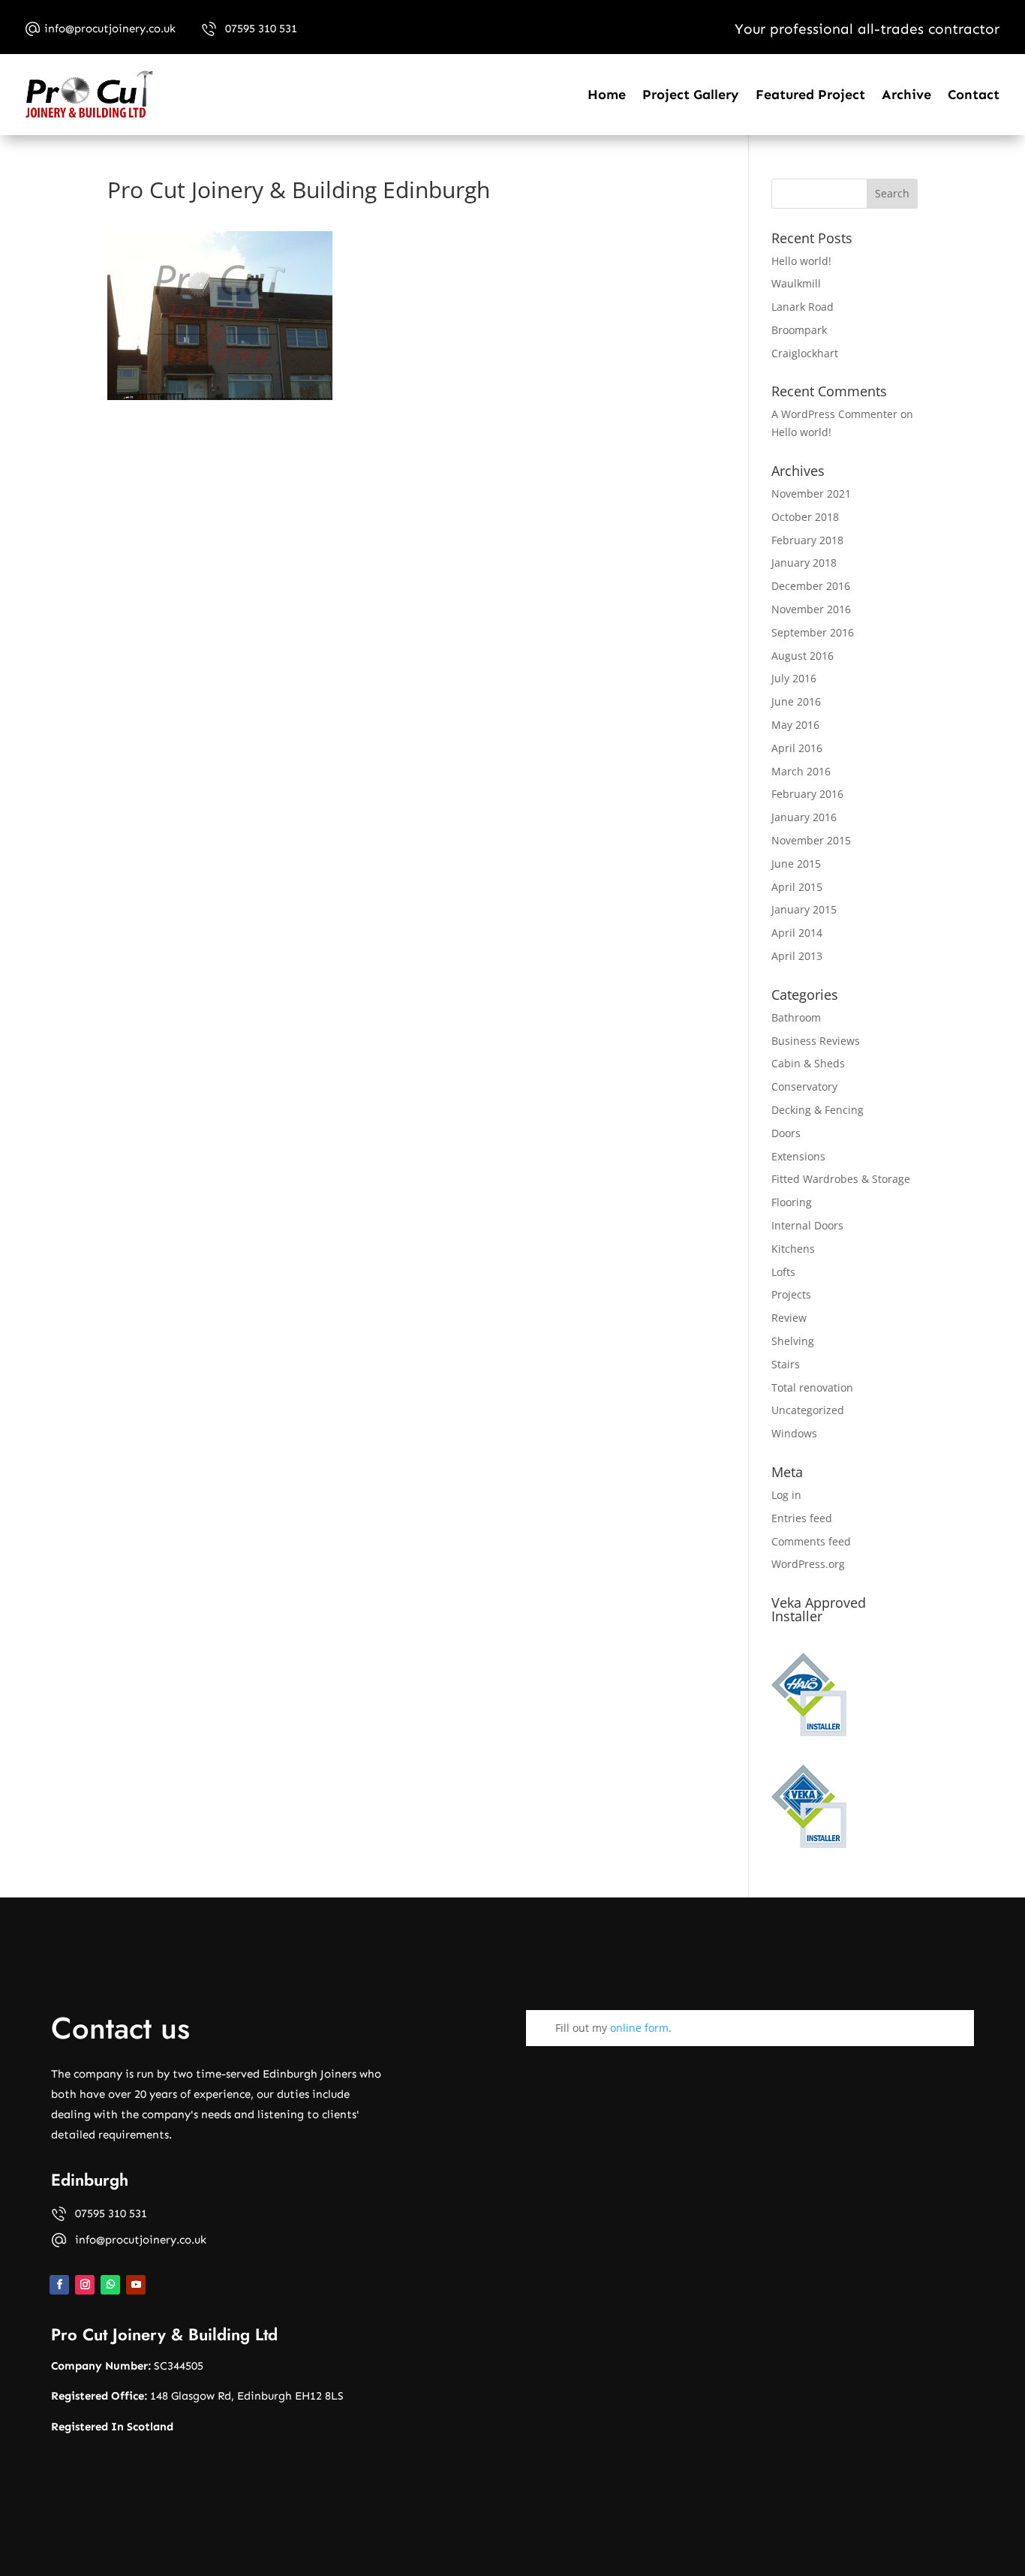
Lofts (783, 1272)
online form (639, 2028)
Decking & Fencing (818, 1110)
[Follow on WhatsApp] (110, 2285)
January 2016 (804, 817)
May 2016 (795, 725)
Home (607, 95)
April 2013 (797, 956)
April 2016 (797, 748)
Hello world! (801, 261)
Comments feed (811, 1541)
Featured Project (810, 95)
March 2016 (801, 771)
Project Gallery (691, 95)
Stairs (786, 1364)
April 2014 (797, 933)
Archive (906, 95)
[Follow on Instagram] (85, 2285)
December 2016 (811, 586)
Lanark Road (803, 307)
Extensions (798, 1156)
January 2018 (804, 563)
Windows (794, 1433)
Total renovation (812, 1387)
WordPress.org (808, 1564)
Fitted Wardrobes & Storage (841, 1179)
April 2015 (797, 887)
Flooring (792, 1202)
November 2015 (811, 840)
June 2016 (796, 701)
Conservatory (804, 1086)
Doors (786, 1133)
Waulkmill (796, 283)
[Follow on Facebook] (59, 2285)
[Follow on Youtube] (136, 2285)
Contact (974, 95)
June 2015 (796, 864)
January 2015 (804, 909)
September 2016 (813, 632)
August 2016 (803, 656)
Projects (791, 1294)
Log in (786, 1495)
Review (789, 1318)
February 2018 (807, 540)
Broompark (799, 330)
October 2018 (805, 517)
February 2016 (807, 794)
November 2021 (811, 494)
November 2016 (811, 609)
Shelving (793, 1341)
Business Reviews (816, 1041)
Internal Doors (807, 1225)
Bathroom (796, 1017)
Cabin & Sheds (808, 1063)
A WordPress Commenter (834, 414)
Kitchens (793, 1249)
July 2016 (794, 678)
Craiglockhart (805, 353)
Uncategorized (808, 1410)
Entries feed (802, 1518)
